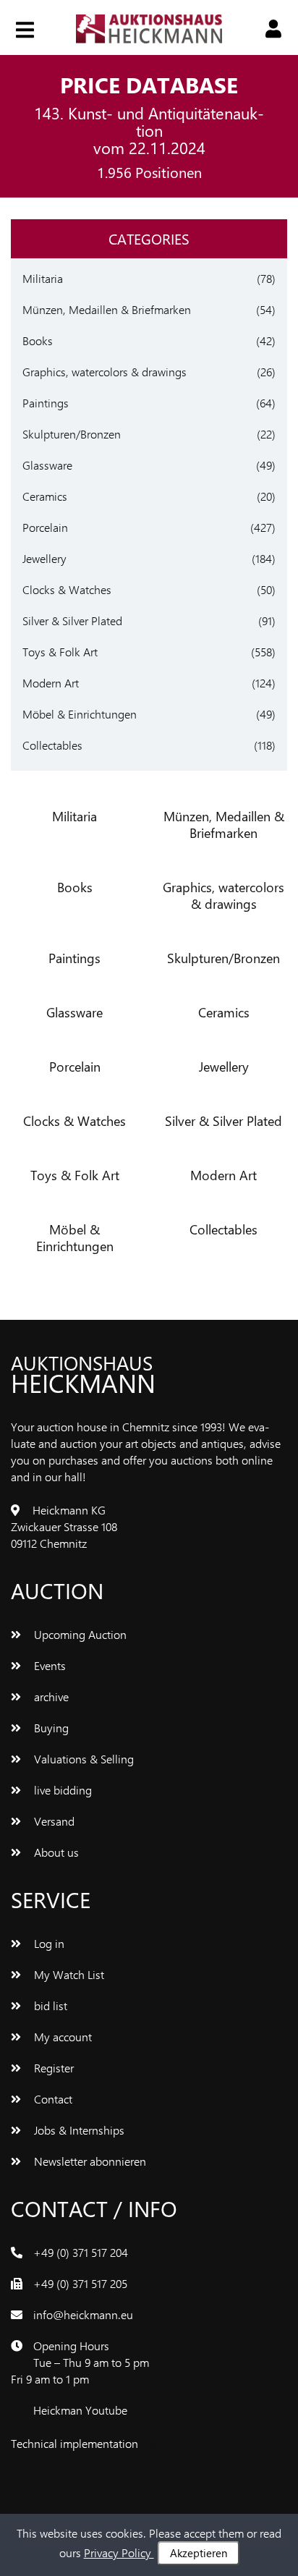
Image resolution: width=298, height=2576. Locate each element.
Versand (53, 1821)
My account (61, 2037)
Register (52, 2068)
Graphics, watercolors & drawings (105, 372)
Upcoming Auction (79, 1634)
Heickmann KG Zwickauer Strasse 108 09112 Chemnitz (64, 1526)
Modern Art (51, 683)
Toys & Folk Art (60, 652)
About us (55, 1852)
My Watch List (68, 1974)
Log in (48, 1943)
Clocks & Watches (67, 589)
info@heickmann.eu (83, 2314)
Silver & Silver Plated (72, 620)
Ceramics (45, 496)
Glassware (47, 465)
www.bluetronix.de (187, 2443)
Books (38, 340)
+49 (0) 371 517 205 (80, 2283)
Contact (52, 2099)
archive (50, 1696)
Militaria (43, 278)
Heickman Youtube (80, 2410)
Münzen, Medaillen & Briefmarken (107, 309)
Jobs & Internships (78, 2130)
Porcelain (45, 527)
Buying (50, 1728)
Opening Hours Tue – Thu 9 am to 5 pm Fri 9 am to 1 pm (80, 2362)
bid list (49, 2005)
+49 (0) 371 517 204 (81, 2252)
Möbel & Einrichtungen (80, 714)
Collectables (52, 745)
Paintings (46, 403)
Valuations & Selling (82, 1759)
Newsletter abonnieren (89, 2161)
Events (48, 1665)
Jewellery (44, 558)
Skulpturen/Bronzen (72, 434)
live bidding (61, 1790)
